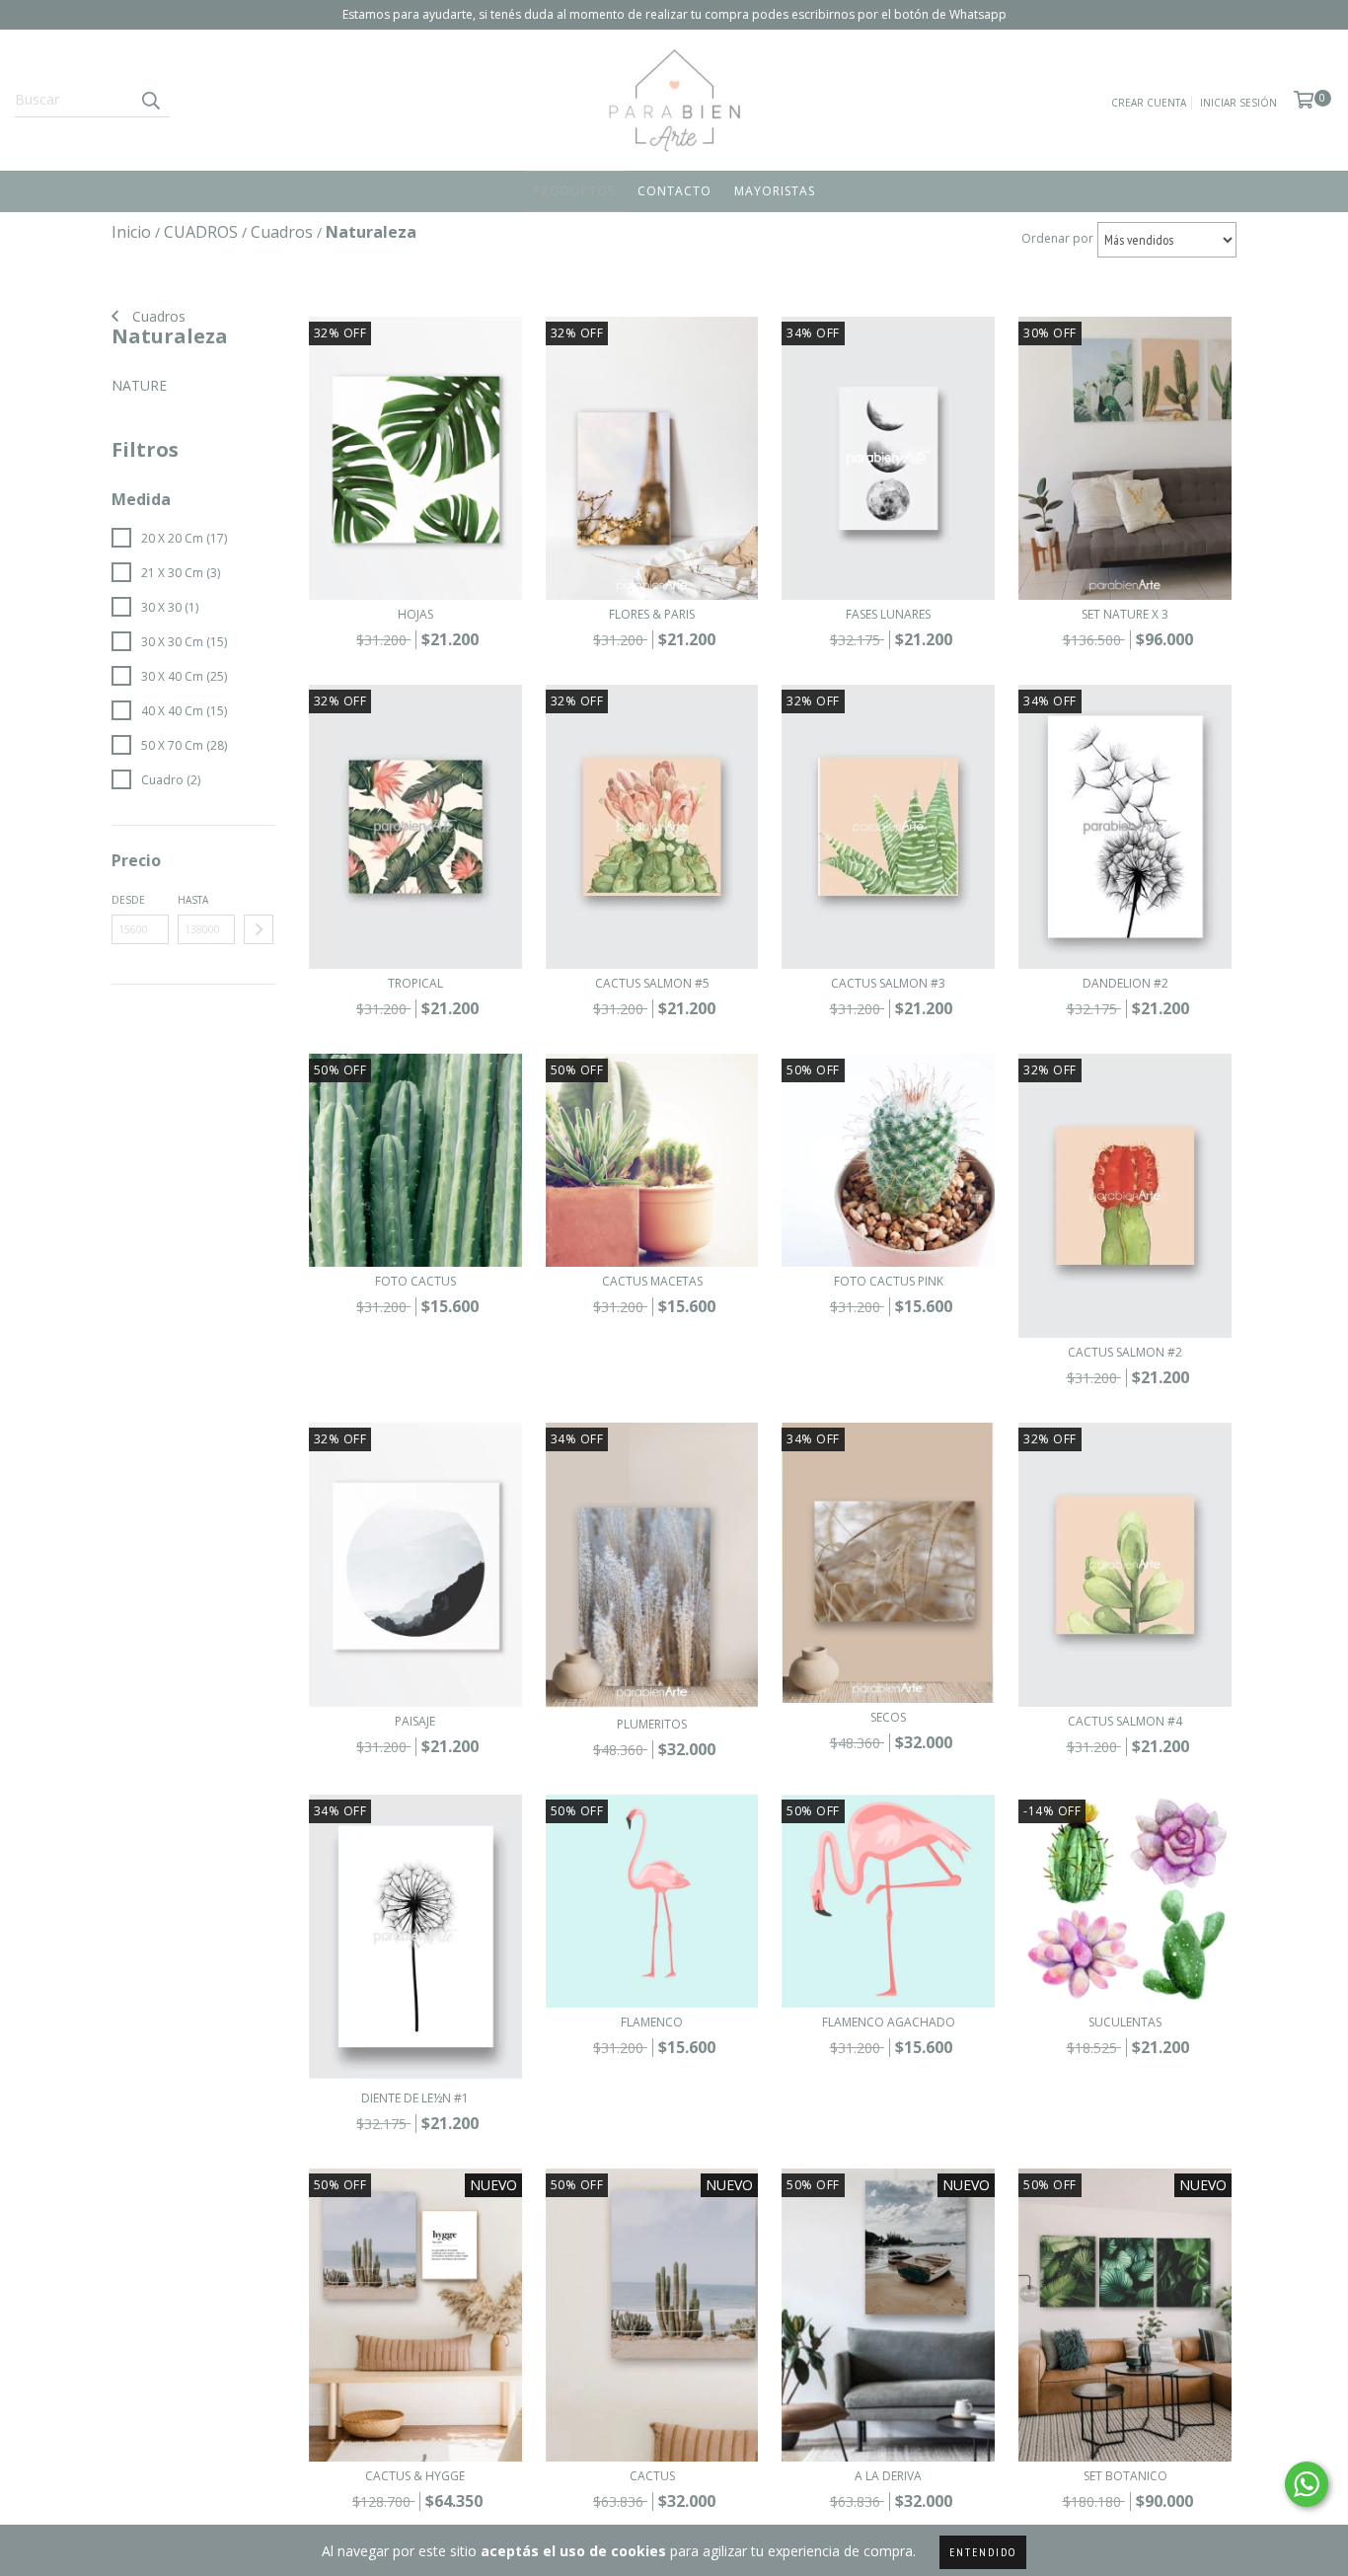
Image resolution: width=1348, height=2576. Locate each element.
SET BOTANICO (1125, 2476)
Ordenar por (1057, 238)
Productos (574, 191)
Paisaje (415, 1721)
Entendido (983, 2552)
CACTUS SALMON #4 (1125, 1721)
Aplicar (259, 929)
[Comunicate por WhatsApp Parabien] (1307, 2484)
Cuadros (157, 316)
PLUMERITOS (652, 1724)
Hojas (415, 614)
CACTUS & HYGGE (415, 2476)
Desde (128, 900)
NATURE (139, 385)
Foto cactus (415, 1281)
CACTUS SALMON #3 (888, 983)
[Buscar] (150, 100)
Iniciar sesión (1238, 103)
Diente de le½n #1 (415, 2098)
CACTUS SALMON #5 (652, 983)
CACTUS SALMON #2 (1125, 1352)
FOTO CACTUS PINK (889, 1281)
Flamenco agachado (889, 2022)
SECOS (888, 1717)
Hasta (193, 900)
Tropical (415, 983)
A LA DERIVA (888, 2476)
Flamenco (652, 2022)
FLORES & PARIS (652, 614)
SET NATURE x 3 (1125, 614)
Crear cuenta (1149, 103)
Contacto (674, 191)
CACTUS (652, 2476)
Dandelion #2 (1125, 983)
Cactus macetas (652, 1281)
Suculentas (1125, 2022)
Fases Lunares (888, 614)
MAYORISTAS (775, 191)
